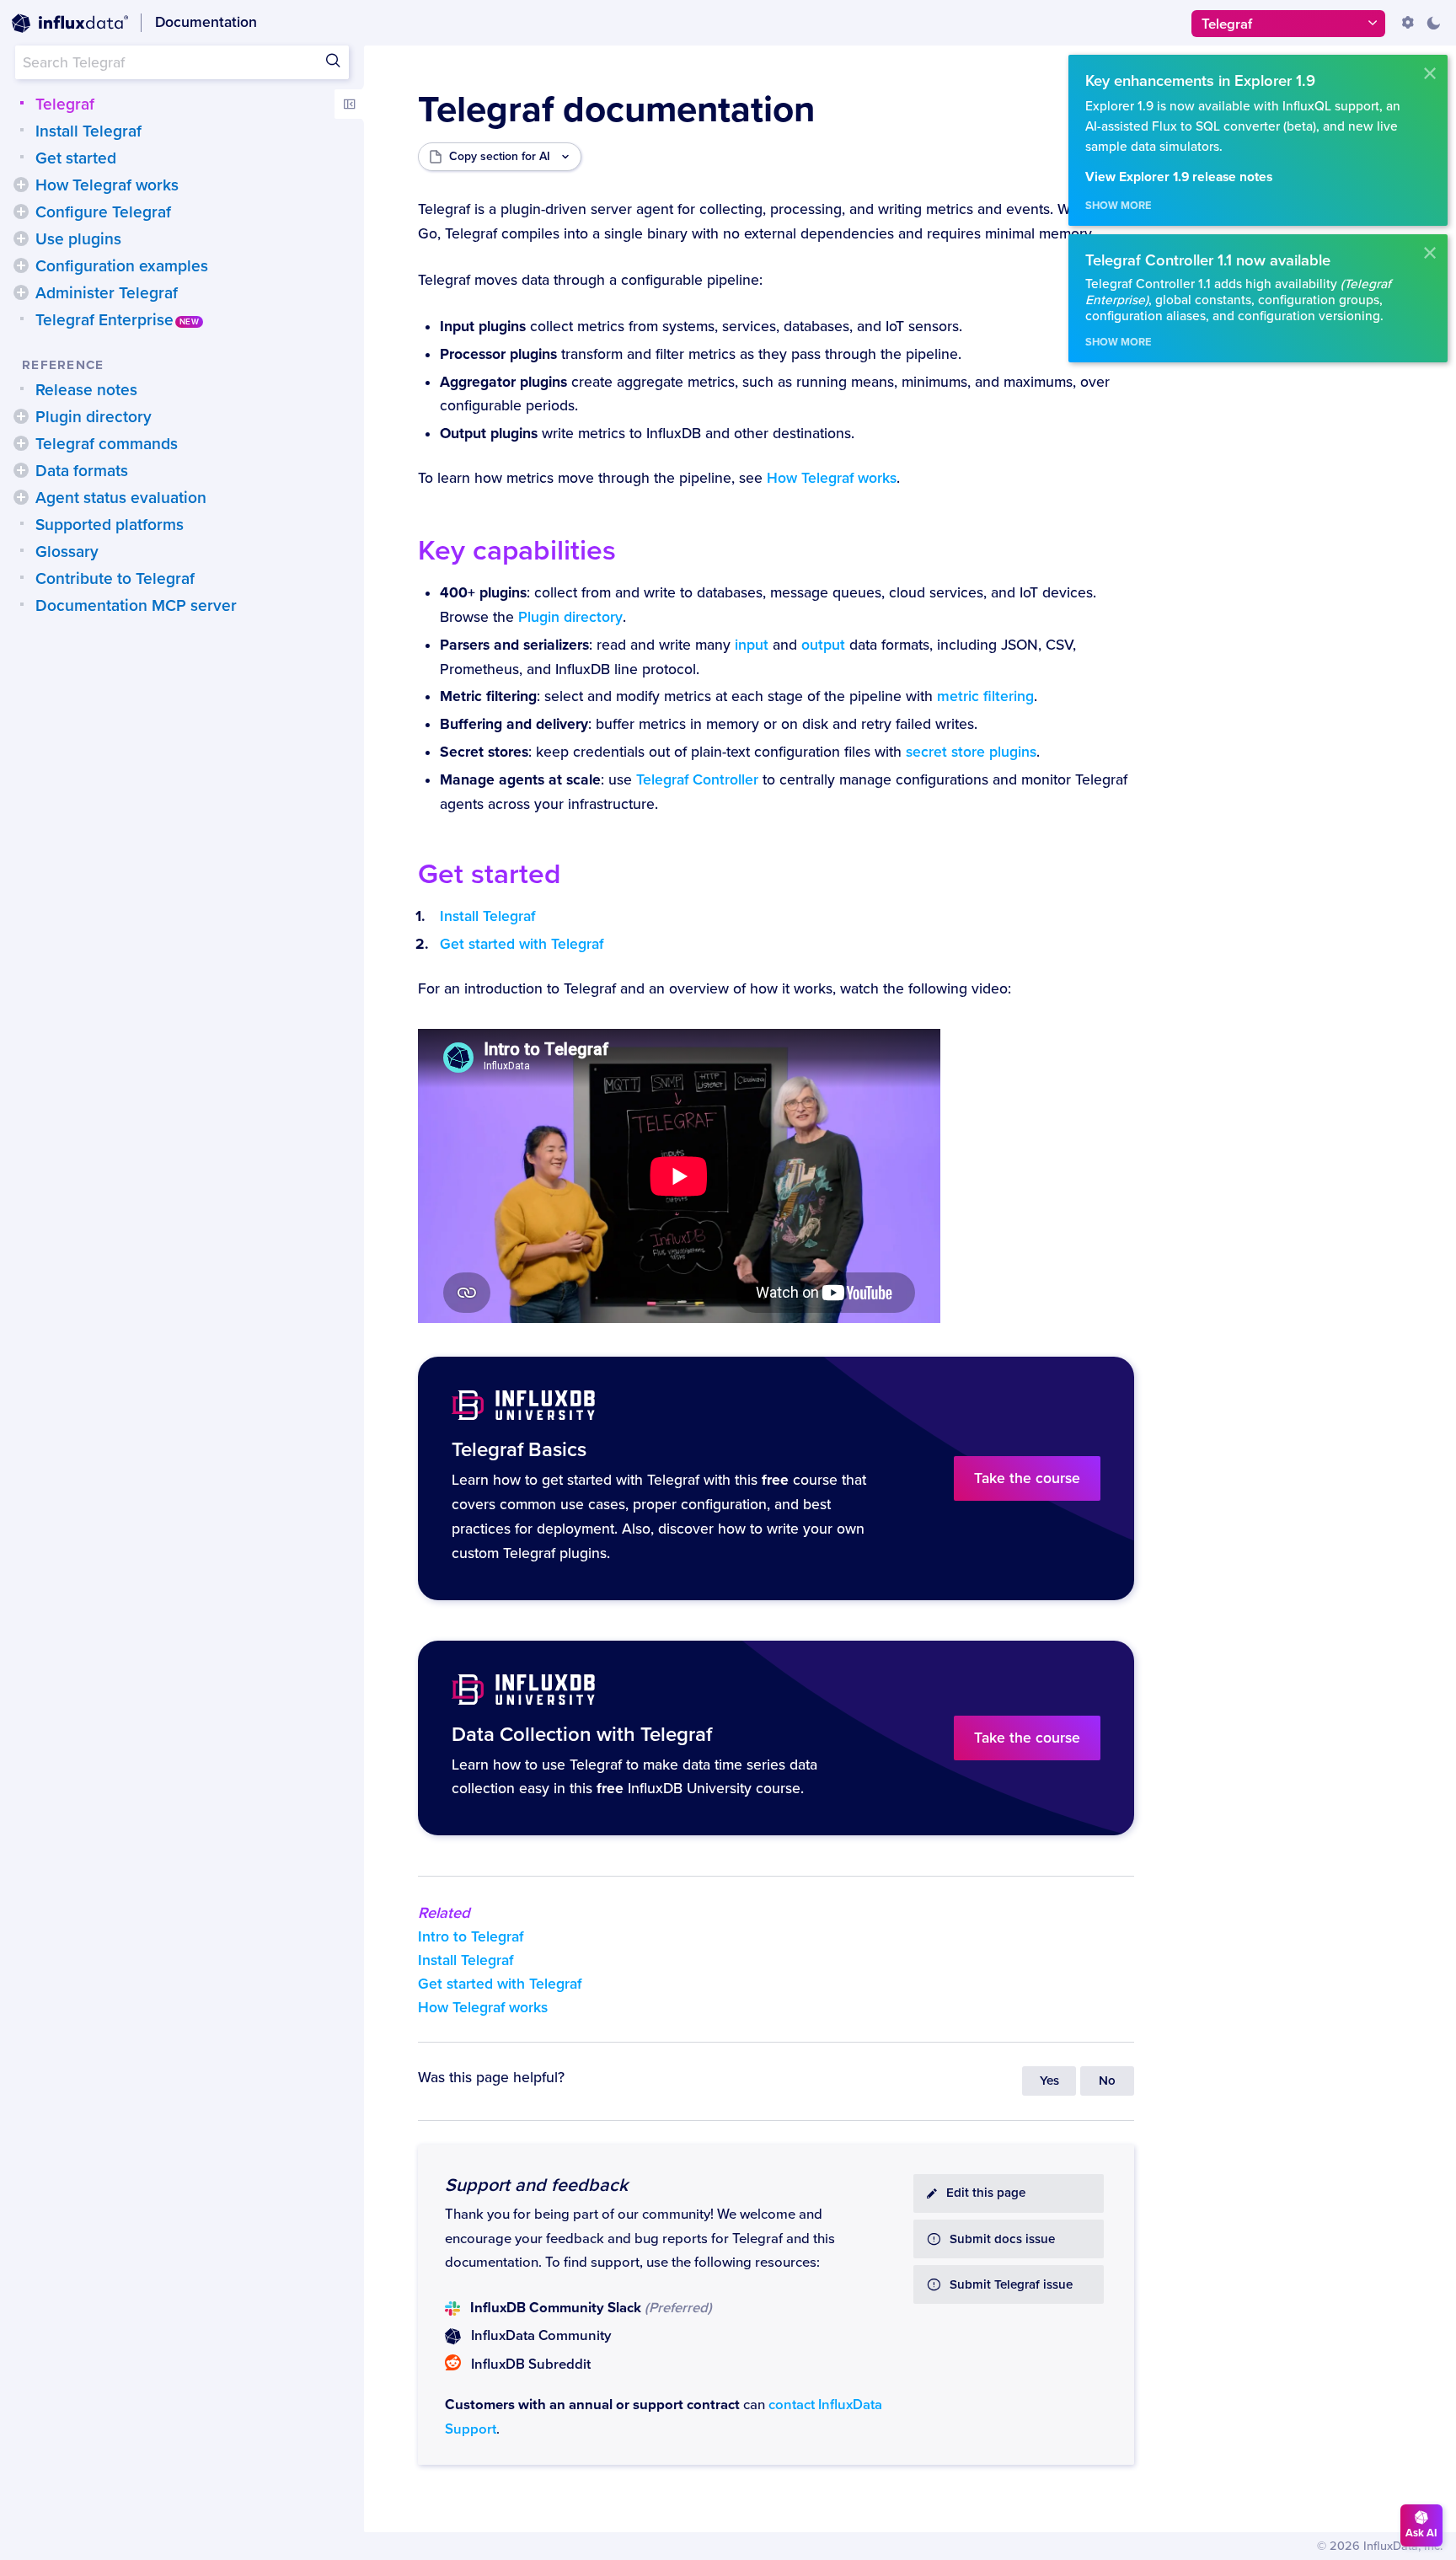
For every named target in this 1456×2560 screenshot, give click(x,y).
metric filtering (985, 696)
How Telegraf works (107, 185)
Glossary (67, 552)
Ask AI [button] (1421, 2533)
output (823, 645)
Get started (76, 158)
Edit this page (986, 2193)
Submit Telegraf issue (1011, 2285)
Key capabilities (517, 551)
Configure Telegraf (103, 212)
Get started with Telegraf (522, 944)
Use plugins (78, 239)
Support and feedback (536, 2185)
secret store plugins (971, 752)
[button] (21, 185)
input (752, 645)
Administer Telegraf (107, 293)
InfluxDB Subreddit (531, 2365)
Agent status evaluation (121, 498)
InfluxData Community (541, 2336)
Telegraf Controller (697, 780)
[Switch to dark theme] (1433, 23)
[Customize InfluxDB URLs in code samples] (1408, 23)
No (1107, 2081)
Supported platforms (110, 525)
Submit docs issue (1002, 2239)
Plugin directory (94, 417)
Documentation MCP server (136, 606)
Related (444, 1913)
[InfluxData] (70, 24)
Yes (1049, 2081)
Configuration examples (122, 266)
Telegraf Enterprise (104, 320)
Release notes (86, 390)
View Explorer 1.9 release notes (1179, 177)
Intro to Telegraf (471, 1937)
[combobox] (182, 62)
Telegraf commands (107, 444)
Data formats (82, 471)
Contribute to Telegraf (115, 579)
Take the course (1027, 1478)
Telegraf (65, 104)
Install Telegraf (88, 131)
